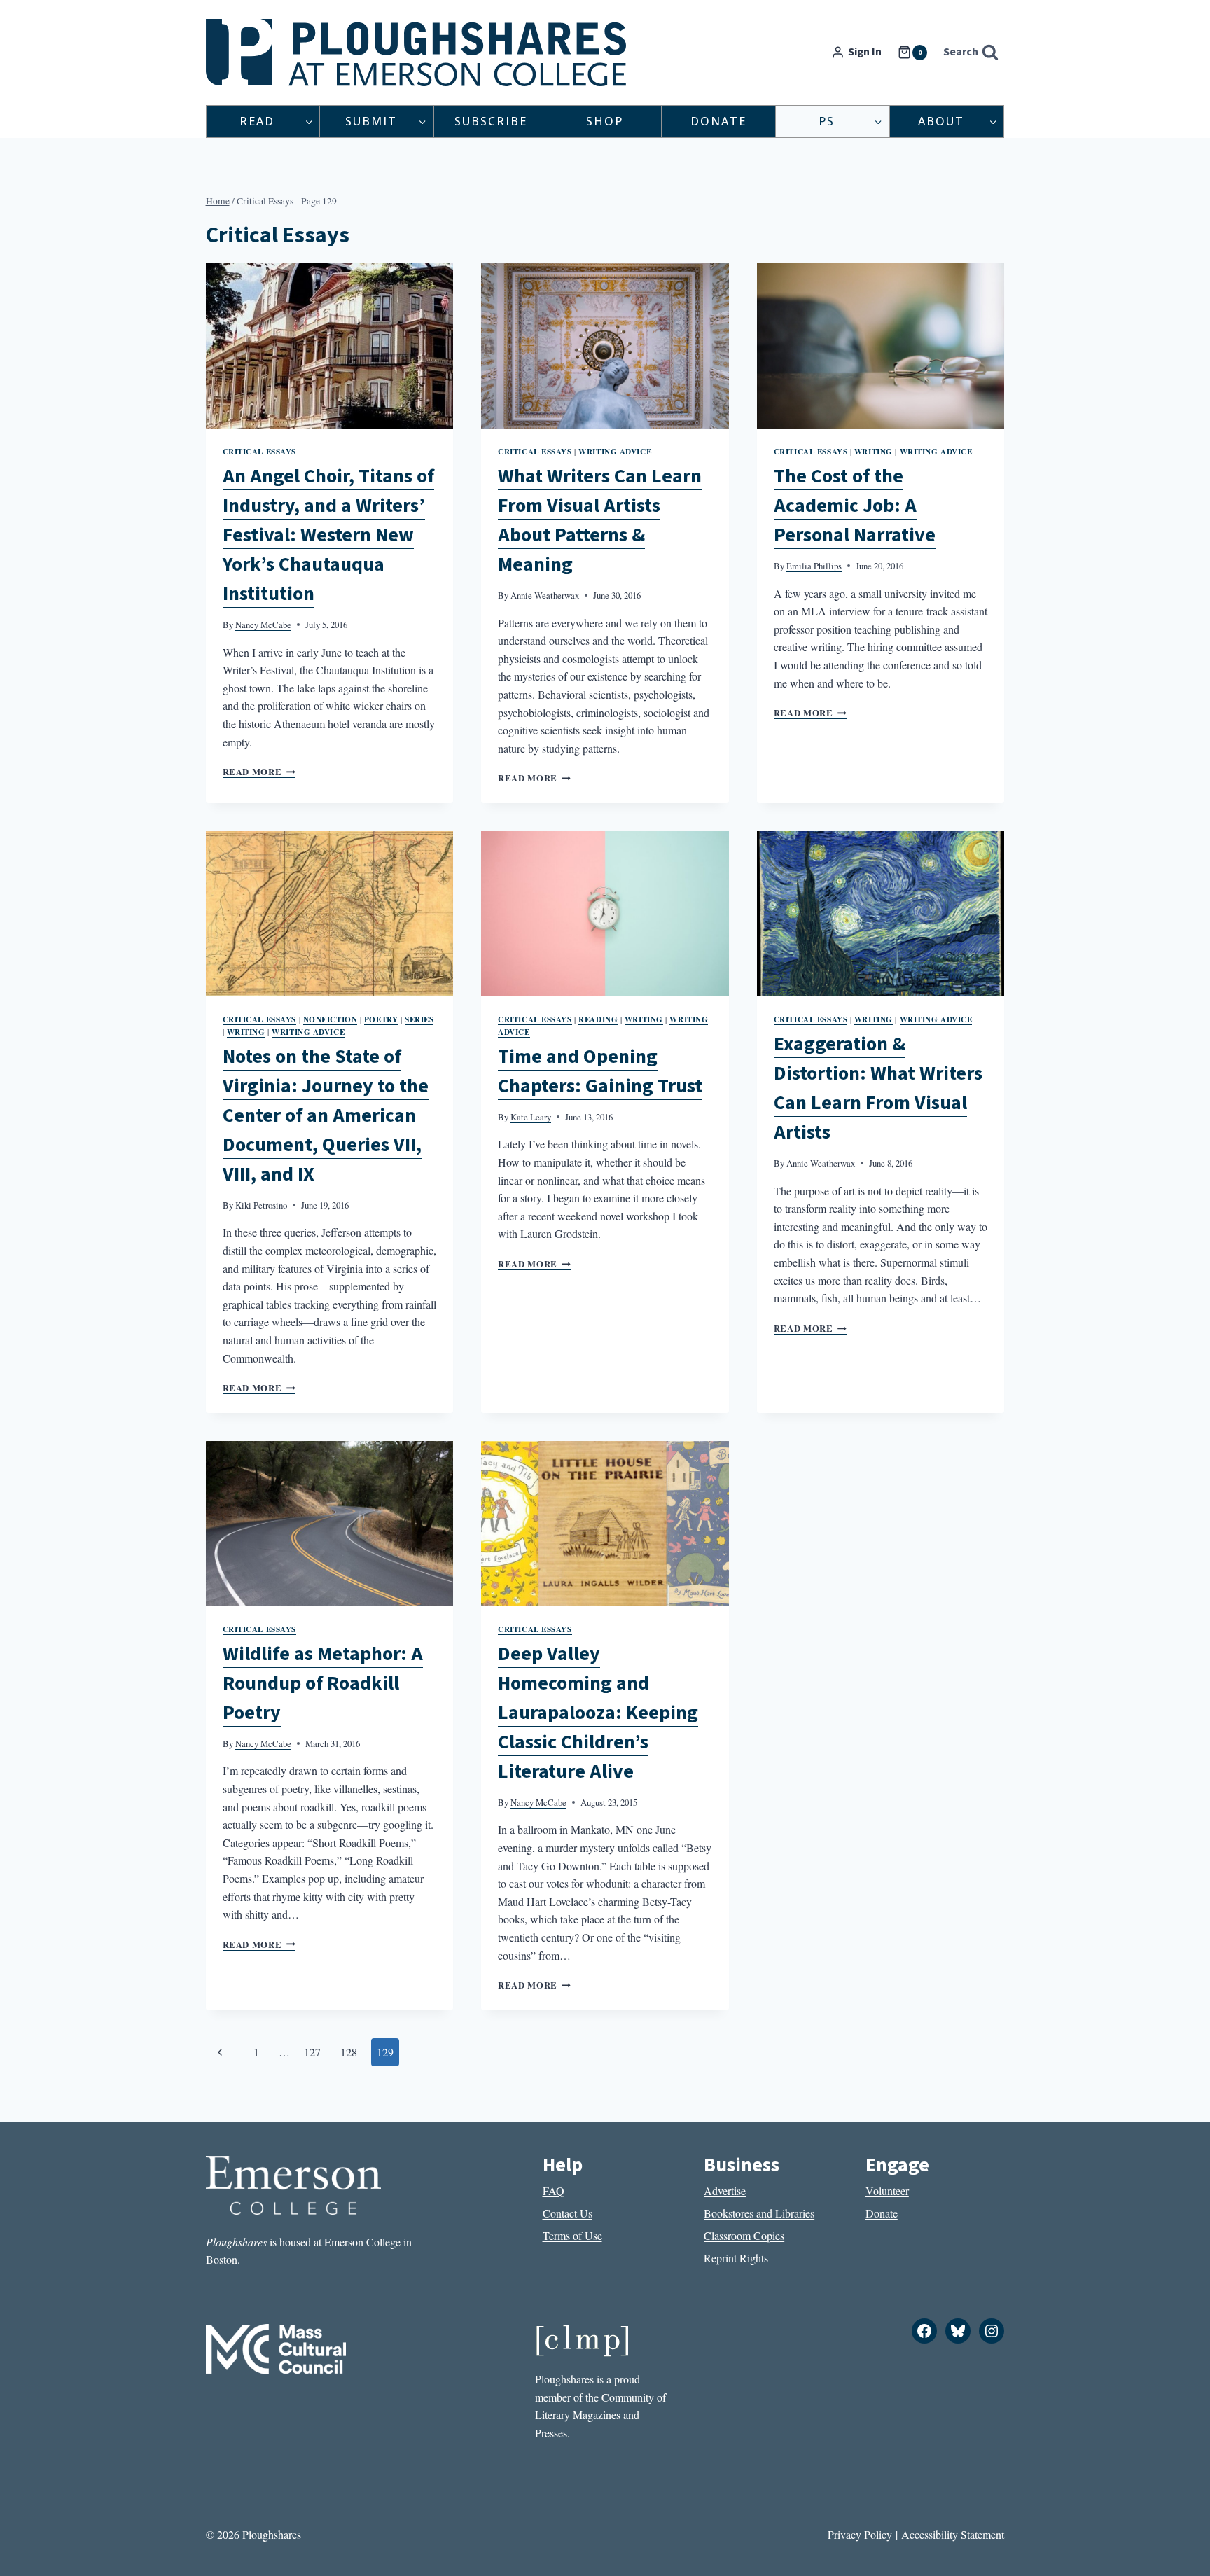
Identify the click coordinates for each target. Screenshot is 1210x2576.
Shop (605, 121)
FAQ (554, 2191)
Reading (598, 1019)
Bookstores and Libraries (759, 2213)
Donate (718, 121)
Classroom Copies (744, 2235)
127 (312, 2052)
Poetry (381, 1019)
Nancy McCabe (263, 625)
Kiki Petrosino (261, 1205)
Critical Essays (259, 451)
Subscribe (491, 121)
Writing (874, 451)
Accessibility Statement (953, 2534)
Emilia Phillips (814, 566)
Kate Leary (531, 1117)
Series (419, 1019)
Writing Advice (615, 451)
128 (349, 2052)
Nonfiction (331, 1019)
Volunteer (887, 2191)
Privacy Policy (860, 2534)
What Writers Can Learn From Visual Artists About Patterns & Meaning (600, 520)
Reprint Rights (736, 2258)
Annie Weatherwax (545, 595)
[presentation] (330, 346)
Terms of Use (572, 2235)
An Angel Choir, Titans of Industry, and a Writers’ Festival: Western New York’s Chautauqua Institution (328, 535)
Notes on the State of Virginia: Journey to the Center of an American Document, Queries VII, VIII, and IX (326, 1115)
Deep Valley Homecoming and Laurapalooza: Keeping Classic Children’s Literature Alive (598, 1713)
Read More (259, 772)
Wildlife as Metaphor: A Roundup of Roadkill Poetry (323, 1683)
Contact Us (568, 2213)
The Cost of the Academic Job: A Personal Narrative (855, 506)
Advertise (725, 2191)
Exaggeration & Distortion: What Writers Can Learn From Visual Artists (878, 1088)
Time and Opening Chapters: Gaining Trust (600, 1071)
